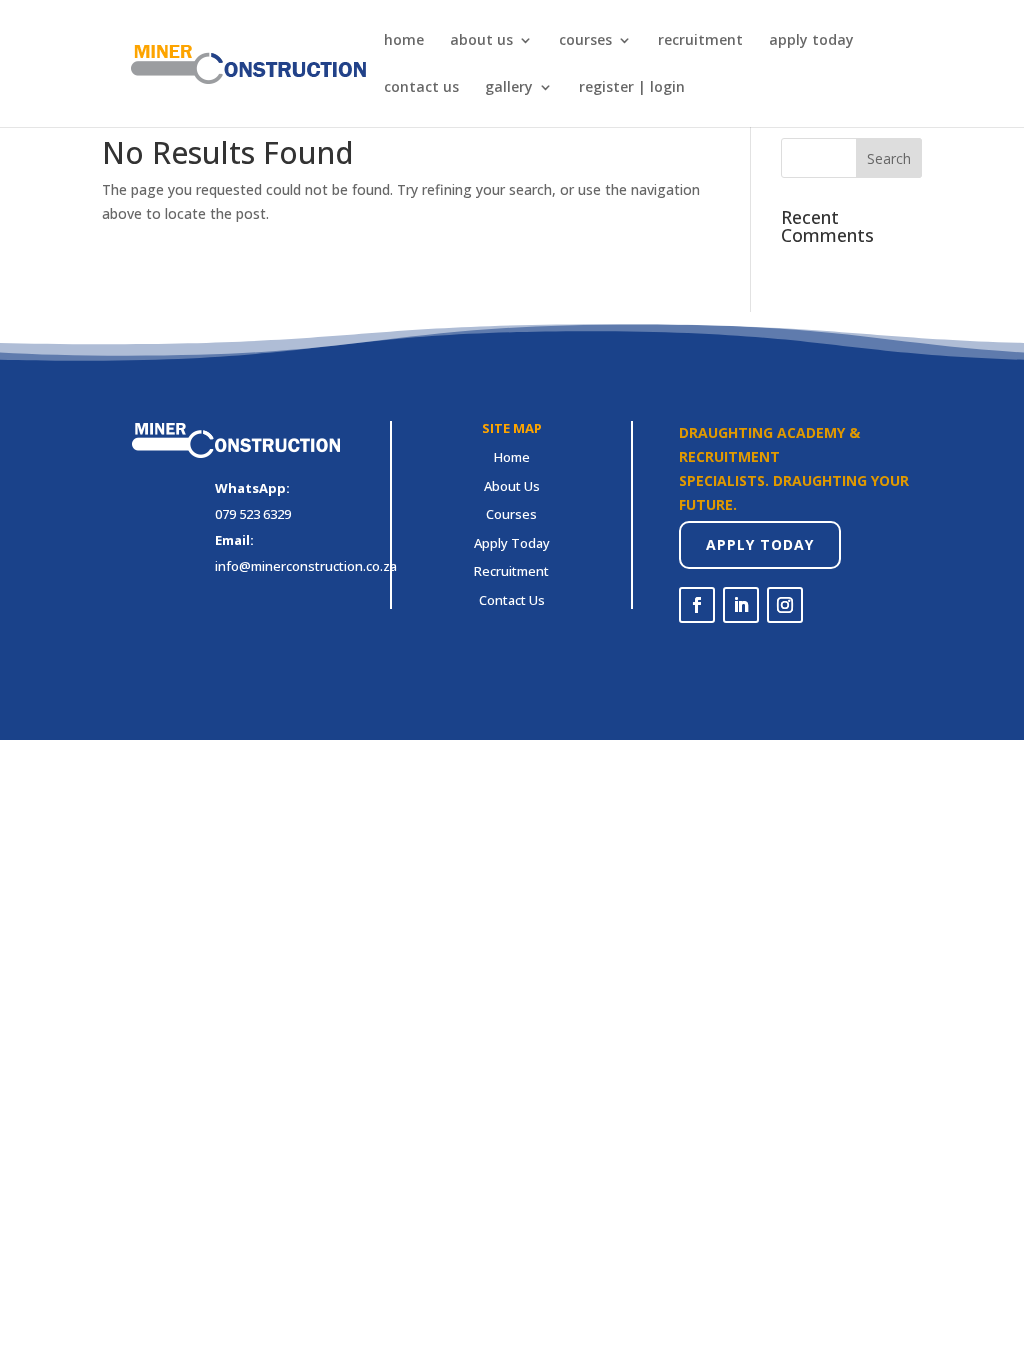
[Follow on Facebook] (697, 605)
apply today (811, 41)
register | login (632, 88)
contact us (421, 88)
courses (585, 41)
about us (481, 41)
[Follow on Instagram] (785, 605)
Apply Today (760, 544)
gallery (509, 88)
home (404, 41)
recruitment (700, 41)
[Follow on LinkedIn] (741, 605)
